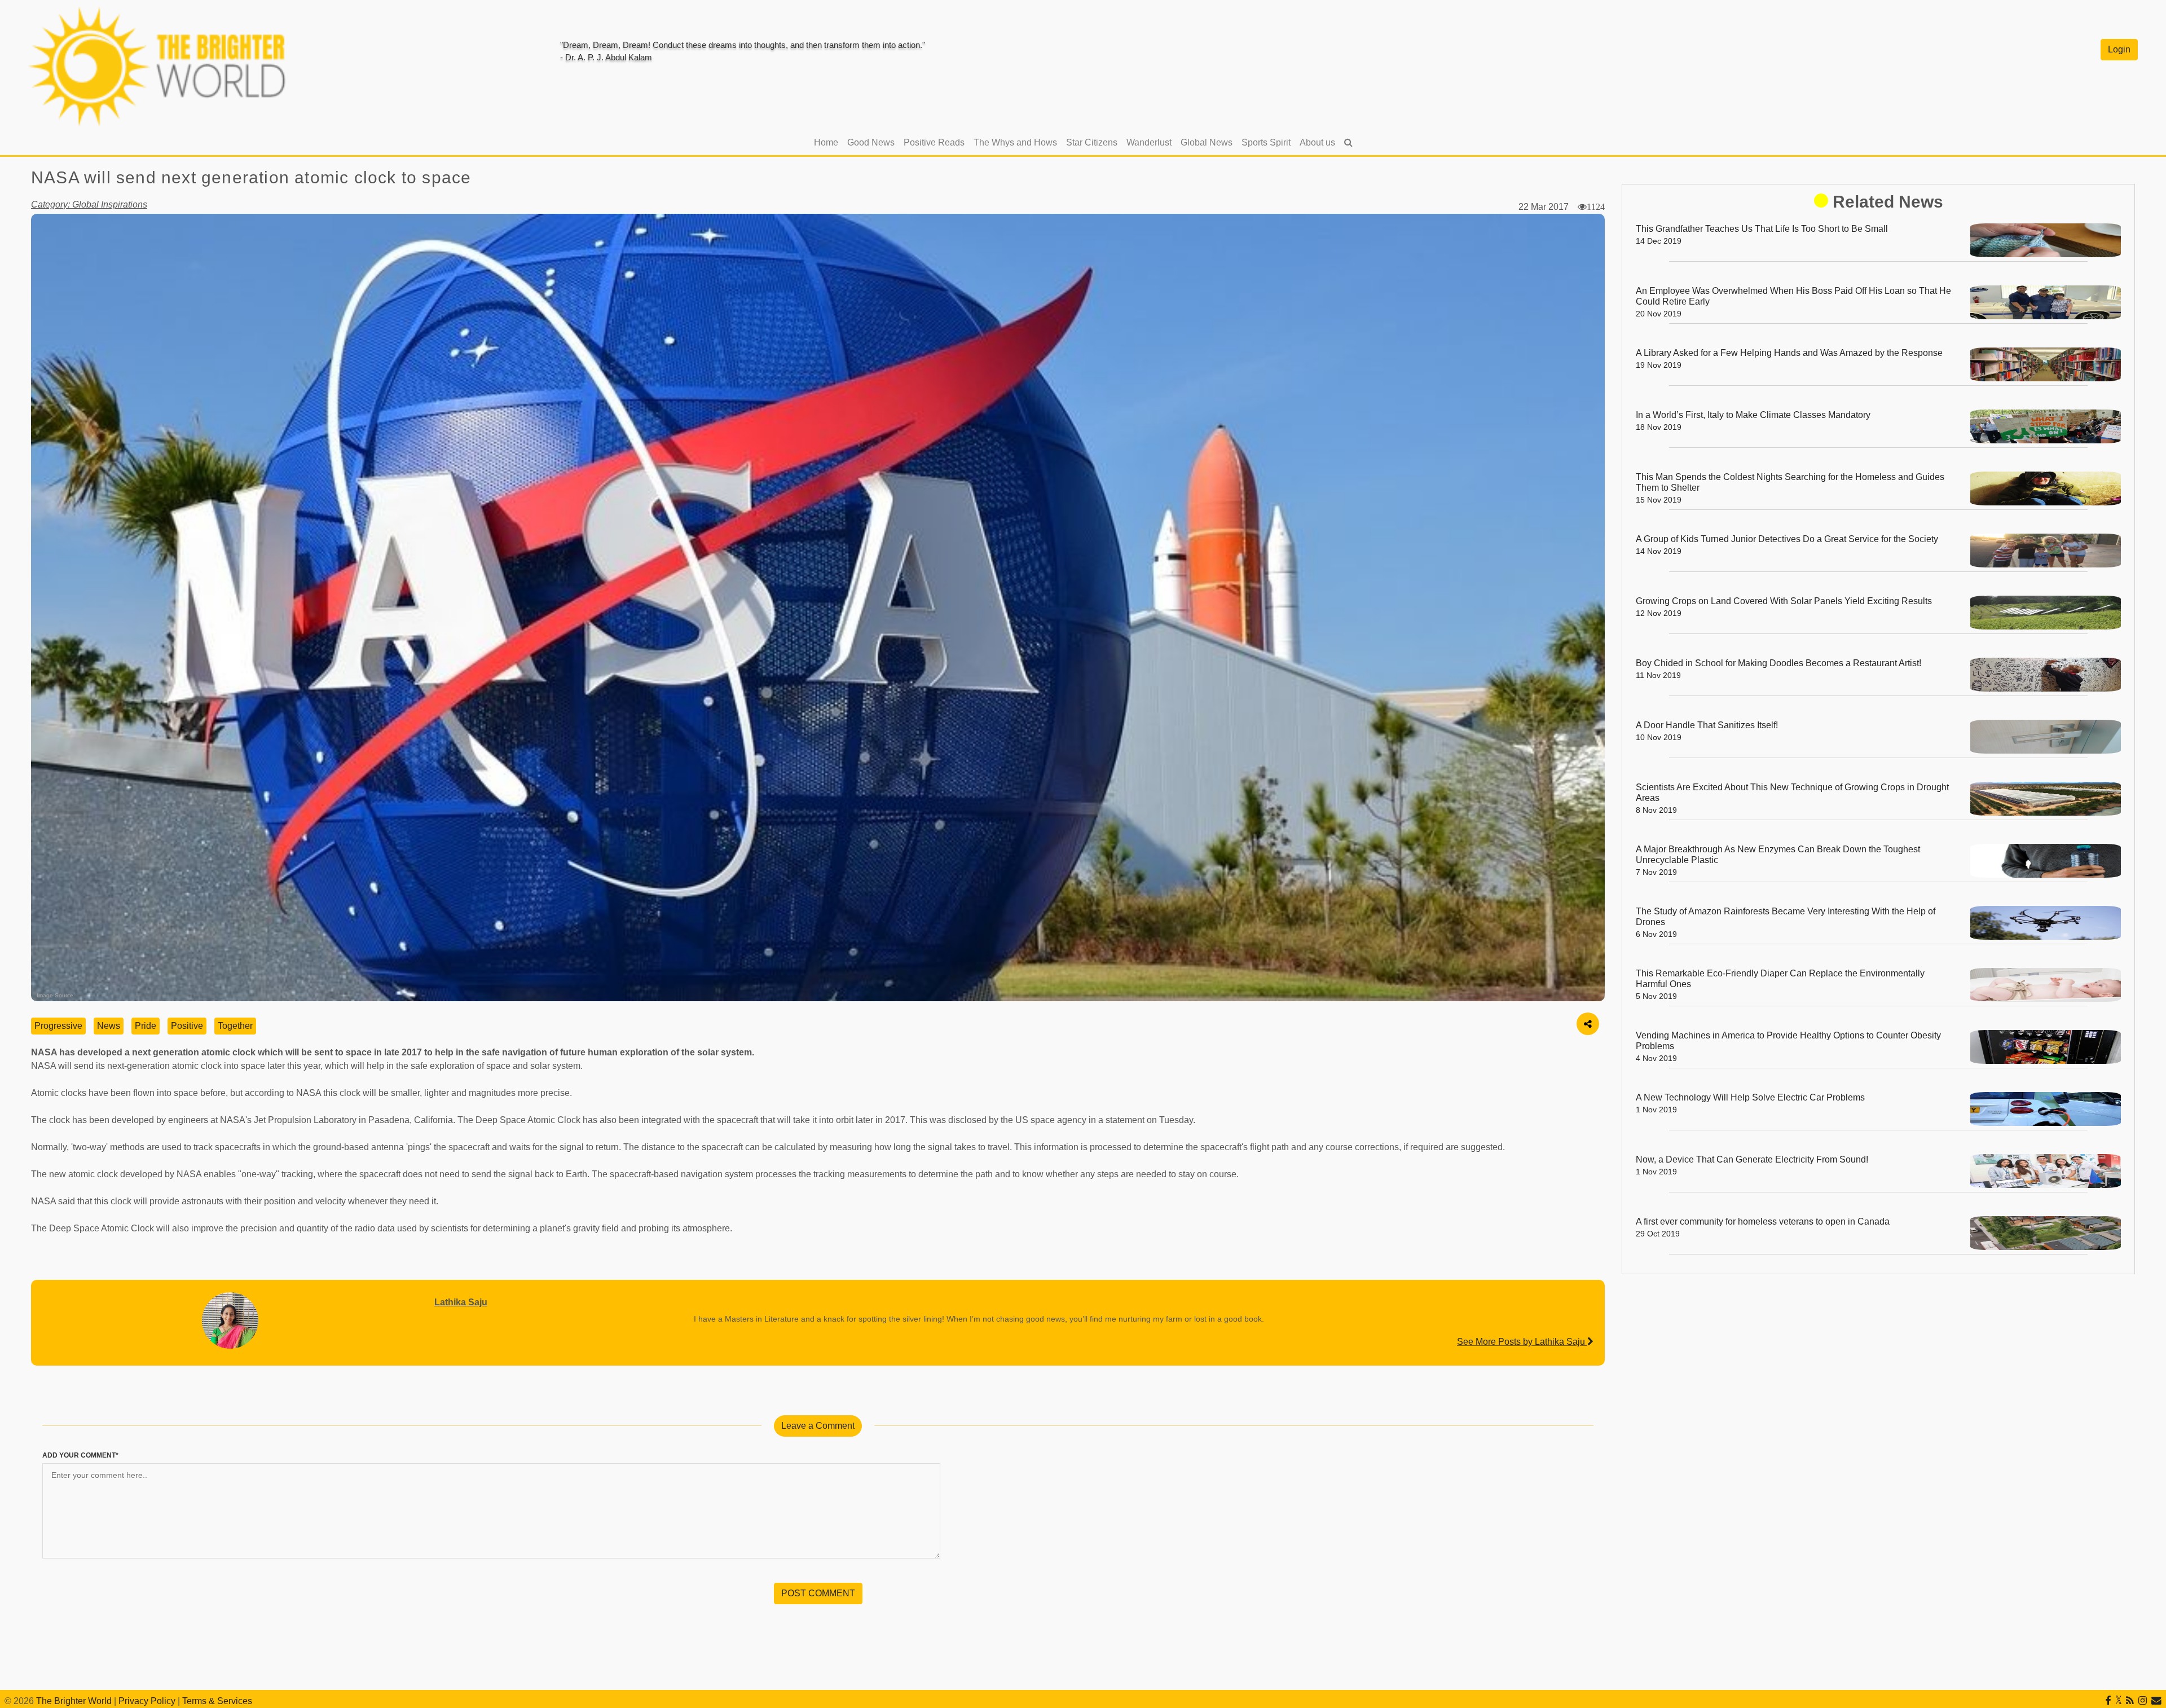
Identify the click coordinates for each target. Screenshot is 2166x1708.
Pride (146, 1026)
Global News (1207, 142)
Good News (871, 142)
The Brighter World (74, 1701)
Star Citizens (1092, 142)
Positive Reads (934, 142)
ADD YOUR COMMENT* (80, 1455)
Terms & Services (217, 1701)
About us (1317, 142)
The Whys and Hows (1015, 142)
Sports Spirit (1266, 142)
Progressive (58, 1026)
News (109, 1026)
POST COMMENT (818, 1593)
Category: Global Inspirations (89, 204)
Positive (187, 1026)
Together (235, 1026)
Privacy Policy (147, 1701)
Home (828, 142)
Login (2119, 49)
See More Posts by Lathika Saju (1522, 1342)
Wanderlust (1149, 142)
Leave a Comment (818, 1426)
